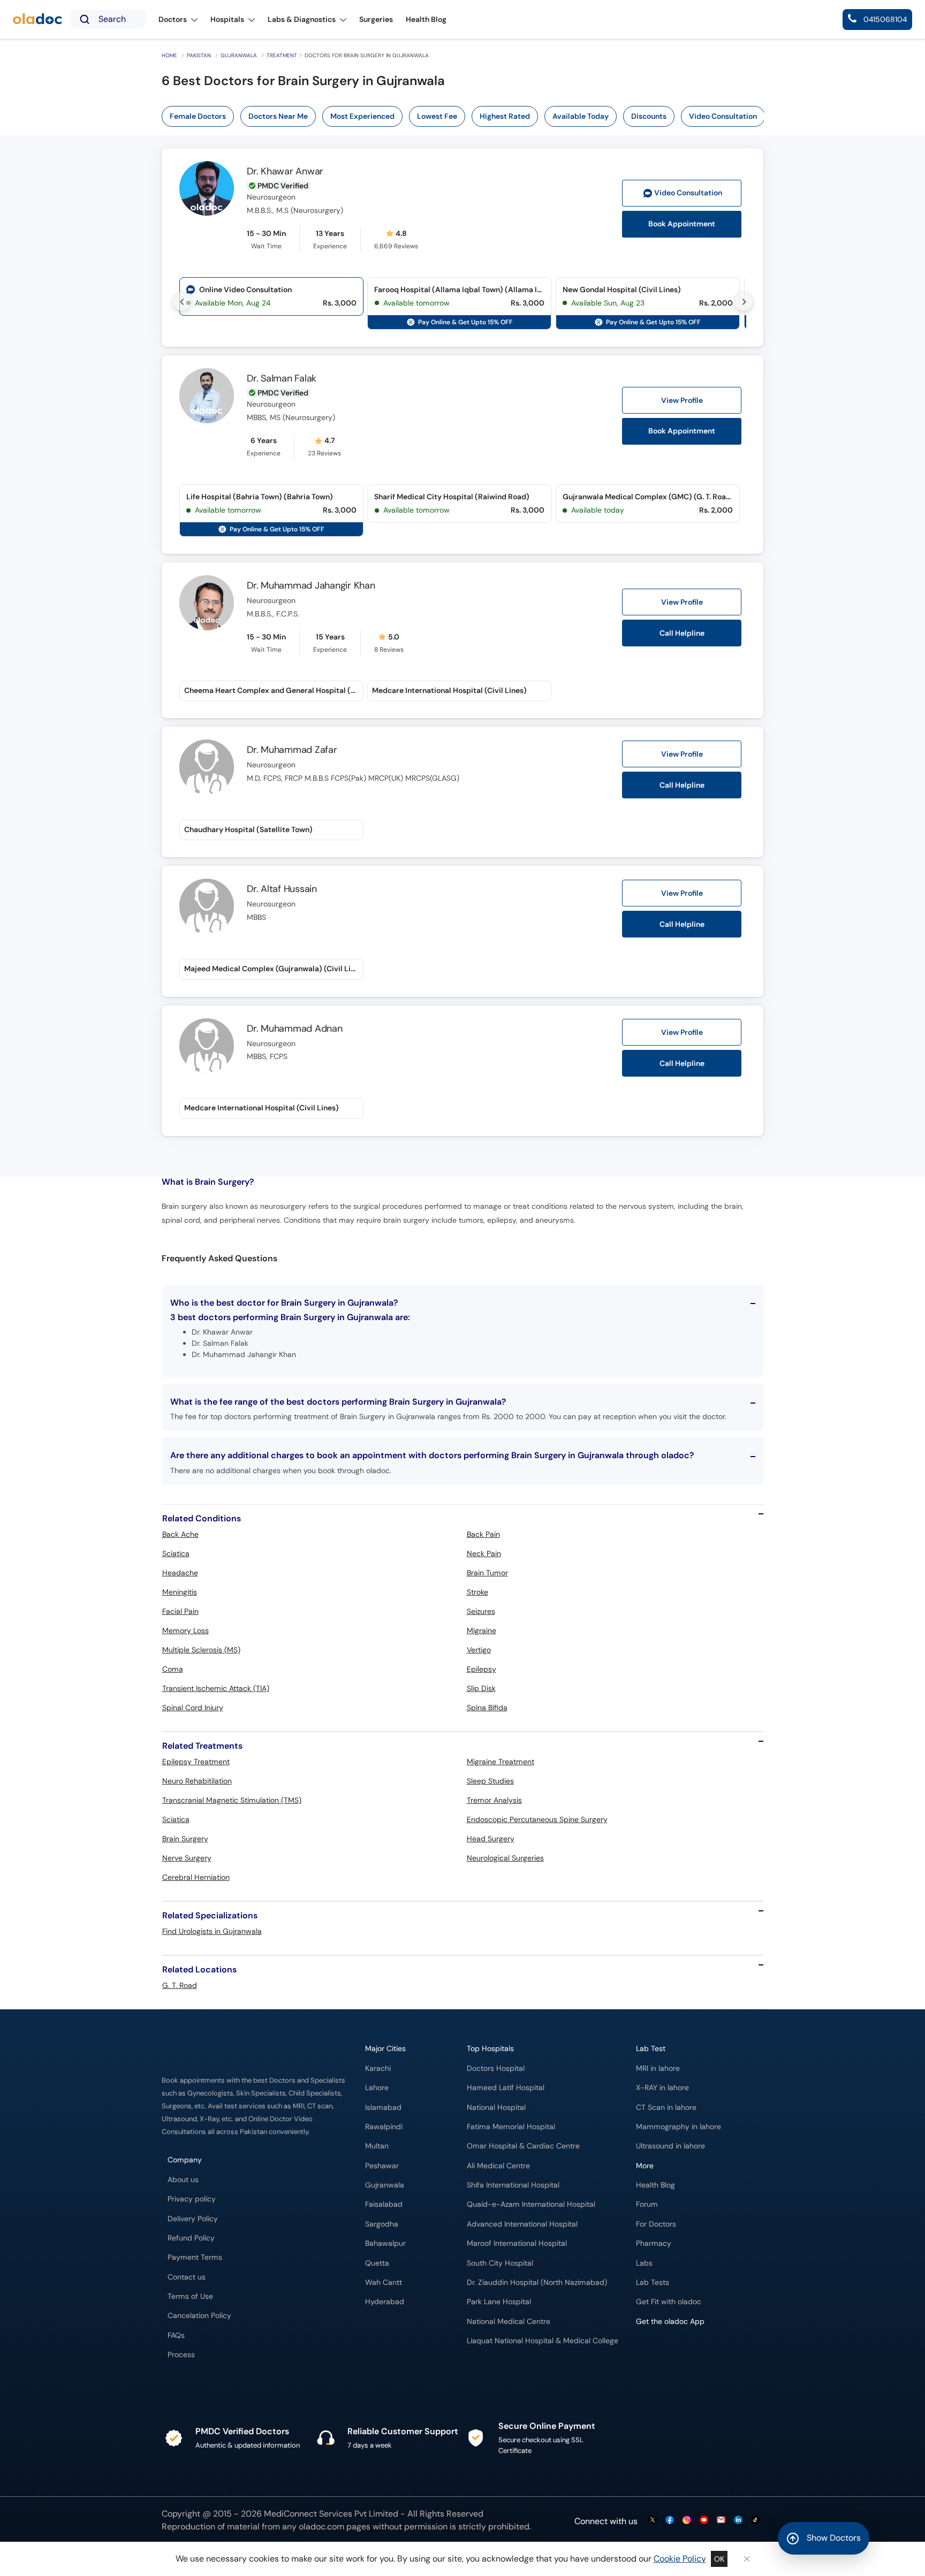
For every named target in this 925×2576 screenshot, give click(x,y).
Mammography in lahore (678, 2127)
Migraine (482, 1630)
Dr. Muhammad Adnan (295, 1028)
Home (169, 55)
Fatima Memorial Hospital (511, 2127)
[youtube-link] (704, 2521)
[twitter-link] (653, 2521)
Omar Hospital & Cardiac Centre (523, 2146)
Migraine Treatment (501, 1762)
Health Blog (655, 2185)
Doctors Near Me (278, 116)
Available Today (581, 116)
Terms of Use (190, 2296)
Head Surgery (491, 1839)
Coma (173, 1669)
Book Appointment (682, 224)
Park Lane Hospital (499, 2302)
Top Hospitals (490, 2049)
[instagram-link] (687, 2521)
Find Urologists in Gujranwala (212, 1931)
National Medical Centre (509, 2322)
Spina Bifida (487, 1708)
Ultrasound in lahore (670, 2146)
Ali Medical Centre (498, 2166)
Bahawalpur (385, 2243)
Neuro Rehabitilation (197, 1781)
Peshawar (382, 2166)
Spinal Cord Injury (193, 1708)
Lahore (377, 2088)
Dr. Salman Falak (282, 378)
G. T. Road (180, 1985)
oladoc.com (321, 2527)
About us (183, 2180)
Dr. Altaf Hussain (282, 889)
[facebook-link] (670, 2521)
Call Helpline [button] (682, 633)
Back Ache (180, 1534)
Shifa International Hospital (513, 2185)
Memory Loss (185, 1630)
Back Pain (483, 1534)
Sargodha (382, 2224)
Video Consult (688, 193)
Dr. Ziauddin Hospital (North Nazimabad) (537, 2282)
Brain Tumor (487, 1573)
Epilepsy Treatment (196, 1762)
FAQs (176, 2335)
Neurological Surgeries (505, 1858)
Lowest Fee (437, 116)
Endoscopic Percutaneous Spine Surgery (537, 1819)
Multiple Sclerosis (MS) (201, 1650)
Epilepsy (482, 1669)
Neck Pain (484, 1553)
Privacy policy (192, 2199)
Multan (377, 2146)
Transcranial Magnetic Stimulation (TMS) (232, 1800)
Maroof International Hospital (517, 2243)
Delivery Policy (193, 2219)
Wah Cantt (384, 2282)
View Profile (682, 400)
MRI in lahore (658, 2068)
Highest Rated (505, 116)
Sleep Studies (490, 1781)
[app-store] (684, 2352)
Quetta (377, 2263)
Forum (647, 2204)
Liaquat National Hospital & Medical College (543, 2341)
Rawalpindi (384, 2127)
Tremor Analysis (494, 1800)
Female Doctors (198, 116)
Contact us (187, 2277)
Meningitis (180, 1592)
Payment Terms (195, 2257)
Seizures (481, 1611)
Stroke (477, 1592)
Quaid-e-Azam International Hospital (531, 2204)
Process (181, 2355)
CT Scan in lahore (666, 2108)
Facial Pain (180, 1611)
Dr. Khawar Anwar (285, 171)
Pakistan (199, 55)
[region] (467, 116)
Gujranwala (239, 55)
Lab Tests (653, 2282)
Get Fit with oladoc (669, 2302)
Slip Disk (481, 1688)
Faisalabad (384, 2204)
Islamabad (383, 2108)
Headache (180, 1573)
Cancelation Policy (199, 2316)
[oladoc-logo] (37, 20)
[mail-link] (721, 2521)
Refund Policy (191, 2238)
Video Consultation (723, 116)
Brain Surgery (185, 1839)
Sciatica (176, 1553)
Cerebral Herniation (196, 1877)
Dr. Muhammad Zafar (292, 750)
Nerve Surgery (187, 1858)
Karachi (378, 2068)
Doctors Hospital (496, 2068)
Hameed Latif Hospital (506, 2088)
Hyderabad (385, 2302)
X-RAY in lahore (662, 2088)
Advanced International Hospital (522, 2224)
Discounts (649, 116)
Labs (644, 2263)
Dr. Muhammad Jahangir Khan (311, 585)
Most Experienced (362, 116)
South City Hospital (500, 2263)
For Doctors (656, 2224)
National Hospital (496, 2108)
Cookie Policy (680, 2559)
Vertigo (479, 1650)
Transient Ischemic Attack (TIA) (216, 1688)
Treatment (282, 55)
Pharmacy (654, 2243)
